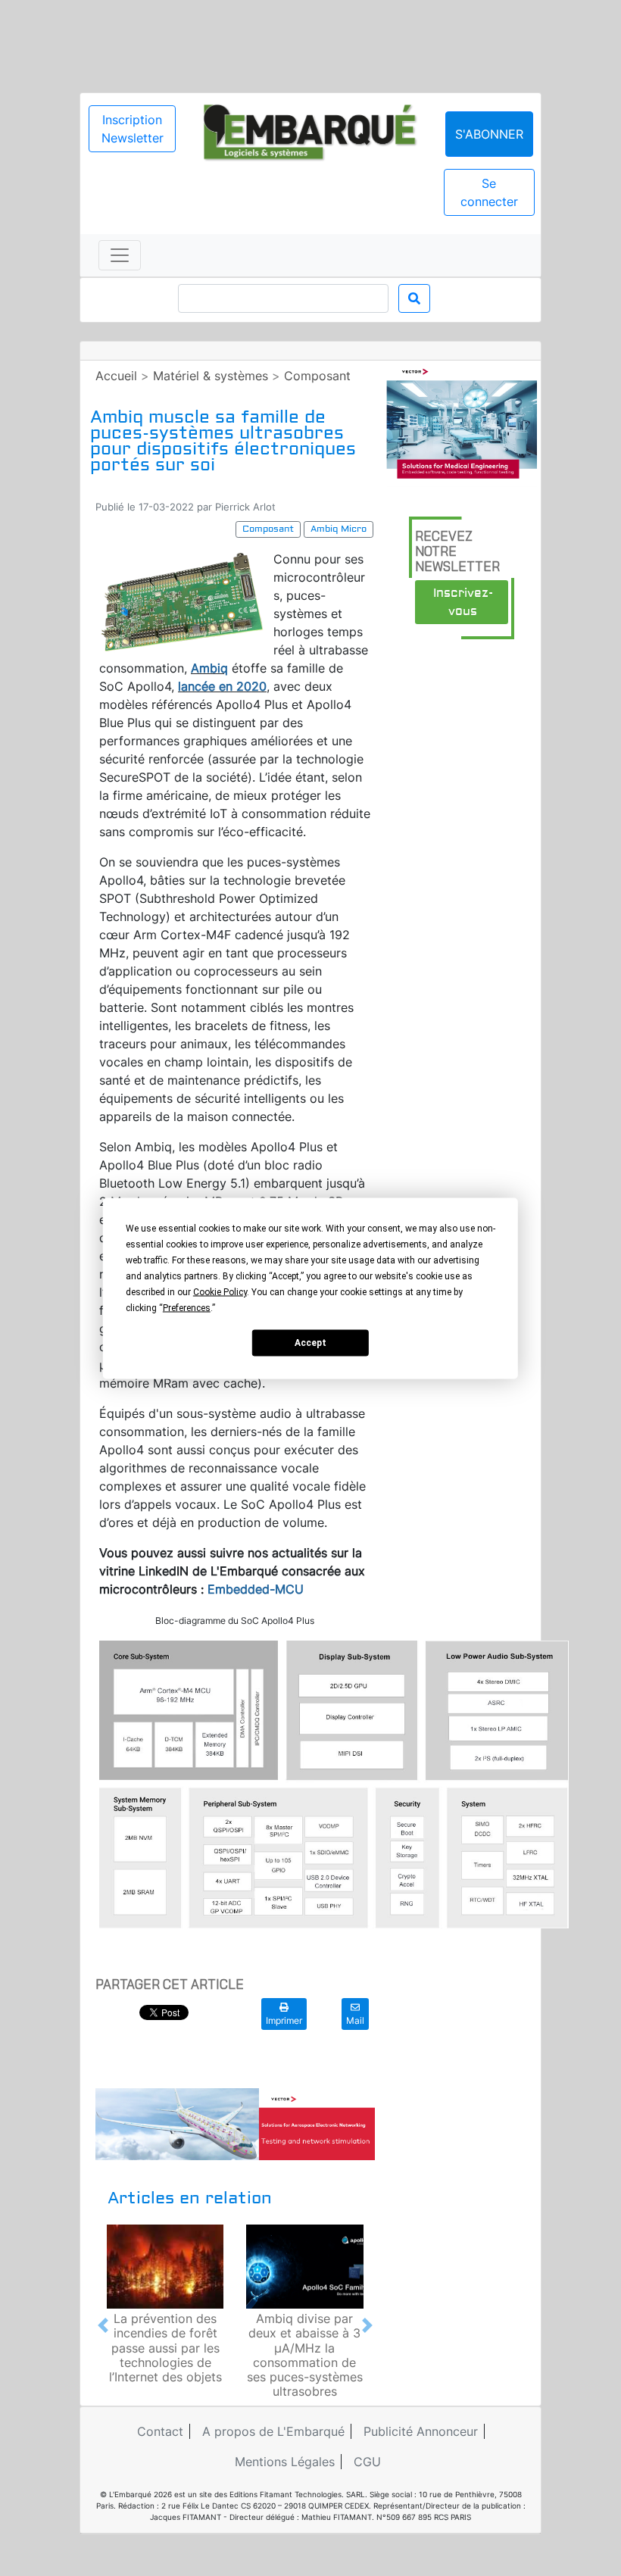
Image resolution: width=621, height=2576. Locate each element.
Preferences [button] (187, 1307)
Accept (310, 1343)
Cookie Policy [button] (220, 1291)
